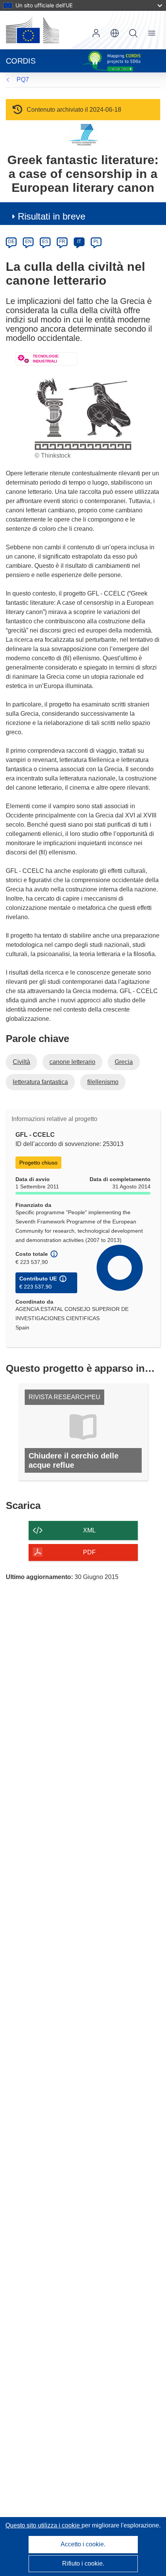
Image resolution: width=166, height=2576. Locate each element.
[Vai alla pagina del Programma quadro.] (83, 135)
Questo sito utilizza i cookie (43, 2525)
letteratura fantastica (40, 1082)
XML (89, 1530)
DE (11, 242)
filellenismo (103, 1082)
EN (28, 242)
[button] (115, 33)
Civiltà (21, 1062)
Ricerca (133, 33)
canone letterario (72, 1062)
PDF (89, 1552)
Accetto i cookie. (83, 2544)
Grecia (124, 1062)
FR (62, 242)
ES (45, 242)
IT (79, 242)
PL (96, 242)
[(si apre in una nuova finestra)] (32, 30)
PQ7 (23, 80)
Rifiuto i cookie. (83, 2563)
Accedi (96, 33)
